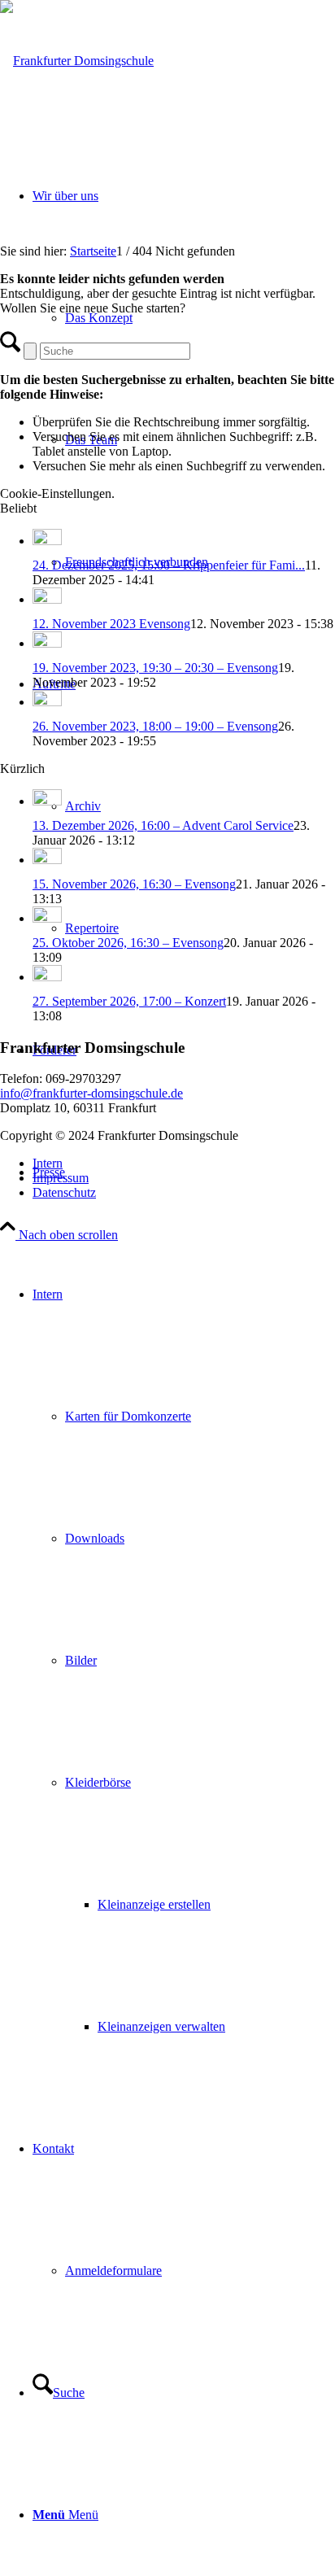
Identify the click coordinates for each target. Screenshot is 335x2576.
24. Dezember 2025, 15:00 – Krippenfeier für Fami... (169, 565)
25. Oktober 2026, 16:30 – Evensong (128, 943)
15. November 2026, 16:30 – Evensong (134, 884)
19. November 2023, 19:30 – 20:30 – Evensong (155, 668)
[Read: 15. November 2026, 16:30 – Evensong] (47, 860)
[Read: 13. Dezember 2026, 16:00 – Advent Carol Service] (47, 801)
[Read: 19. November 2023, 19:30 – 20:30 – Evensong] (47, 643)
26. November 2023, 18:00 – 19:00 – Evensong (155, 726)
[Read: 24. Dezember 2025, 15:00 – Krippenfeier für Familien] (47, 541)
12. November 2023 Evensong (111, 624)
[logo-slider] (77, 61)
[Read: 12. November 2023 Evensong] (47, 599)
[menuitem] (184, 1661)
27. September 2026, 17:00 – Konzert (129, 1001)
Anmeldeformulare (113, 2270)
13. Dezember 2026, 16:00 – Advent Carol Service (163, 825)
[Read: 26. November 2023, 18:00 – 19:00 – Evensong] (47, 702)
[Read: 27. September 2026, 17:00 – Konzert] (47, 977)
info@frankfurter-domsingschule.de (91, 1093)
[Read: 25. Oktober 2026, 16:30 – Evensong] (47, 918)
